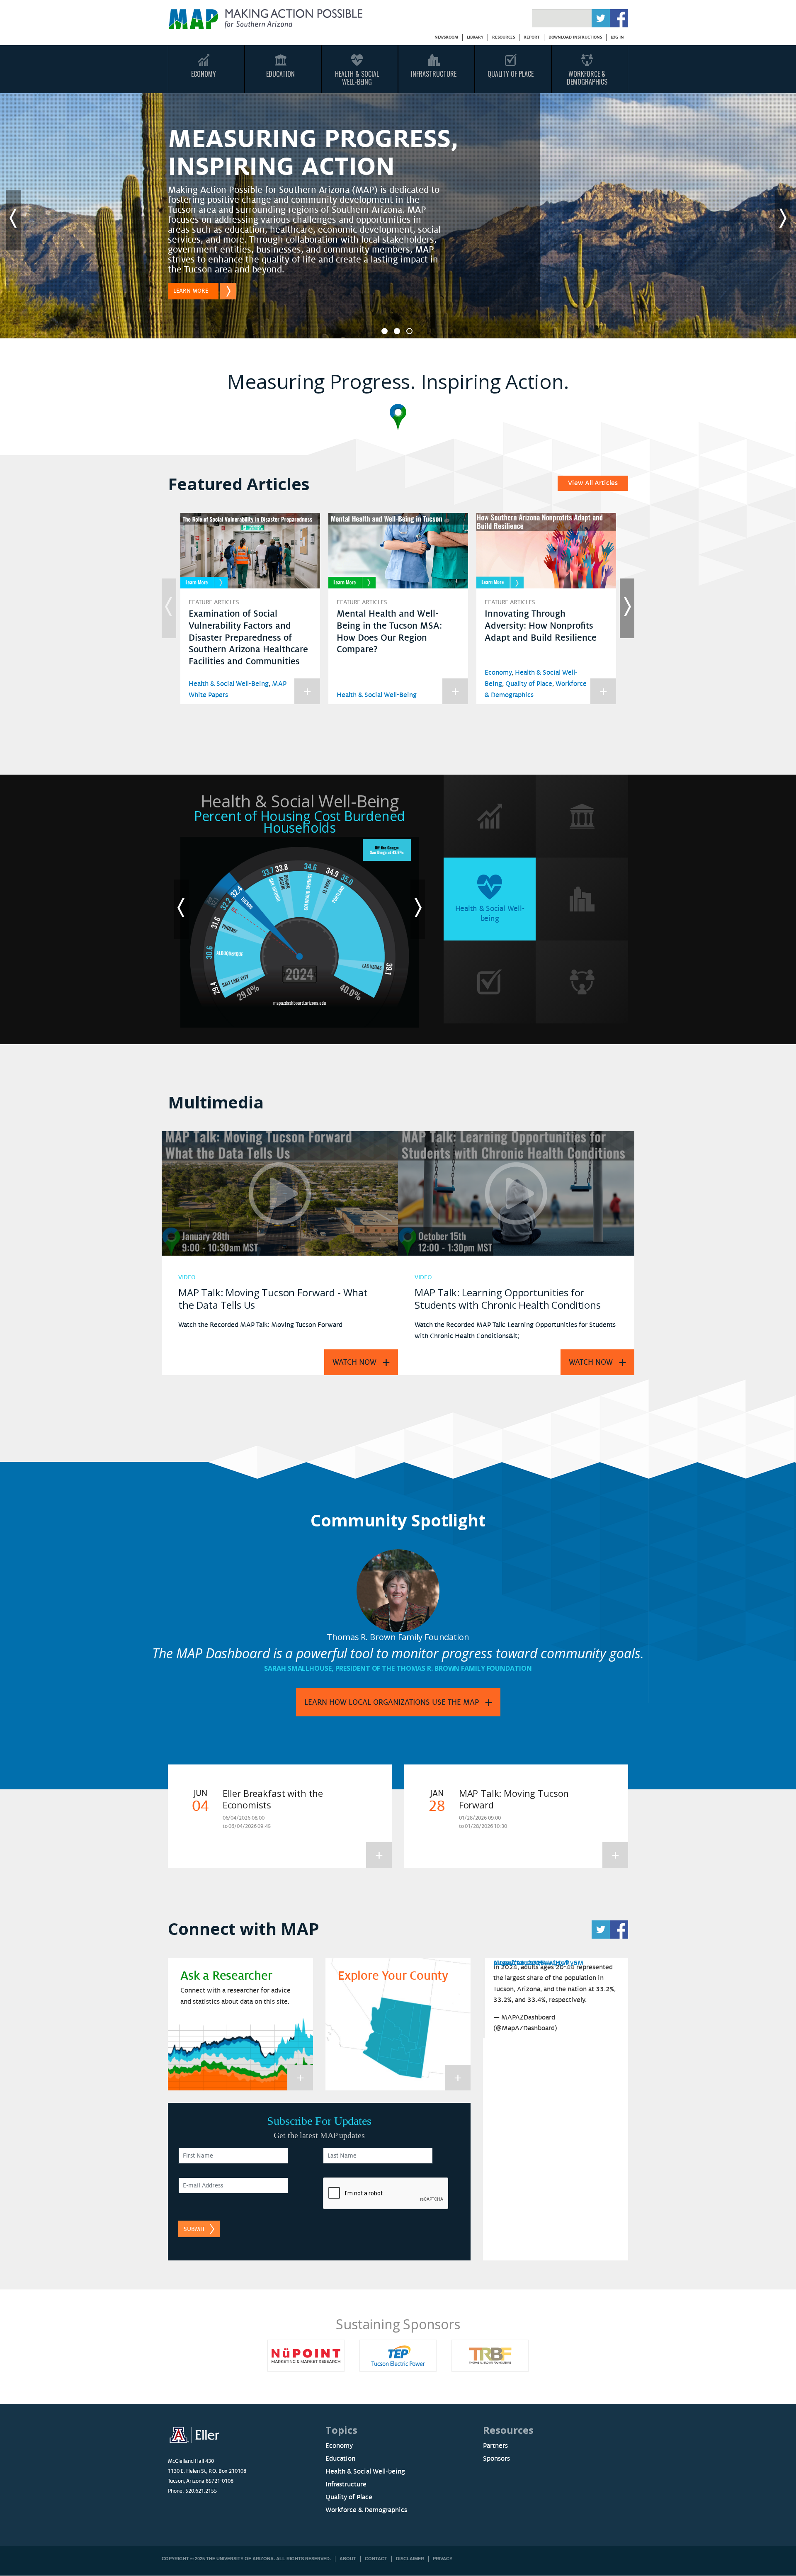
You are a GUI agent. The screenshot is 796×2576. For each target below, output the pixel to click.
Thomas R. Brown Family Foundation (398, 1637)
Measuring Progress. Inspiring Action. (398, 381)
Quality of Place (529, 684)
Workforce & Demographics (587, 78)
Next (783, 220)
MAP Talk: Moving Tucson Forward (514, 1799)
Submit (194, 2229)
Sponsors (496, 2459)
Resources (504, 37)
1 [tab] (385, 331)
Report (531, 37)
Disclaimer (410, 2559)
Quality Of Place (511, 74)
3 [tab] (409, 331)
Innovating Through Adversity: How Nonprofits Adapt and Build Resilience (541, 626)
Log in (617, 37)
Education (280, 74)
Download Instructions (575, 37)
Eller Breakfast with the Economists (273, 1799)
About (348, 2559)
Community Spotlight (398, 1520)
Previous (13, 220)
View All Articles (593, 483)
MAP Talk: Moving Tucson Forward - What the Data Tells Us (273, 1299)
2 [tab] (397, 331)
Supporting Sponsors (452, 2324)
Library (475, 37)
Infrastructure (434, 74)
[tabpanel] (398, 220)
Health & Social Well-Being (357, 78)
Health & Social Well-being (365, 2472)
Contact (376, 2559)
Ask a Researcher (226, 1976)
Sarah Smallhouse (298, 1668)
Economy (204, 74)
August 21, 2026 (519, 1963)
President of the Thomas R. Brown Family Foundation (434, 1668)
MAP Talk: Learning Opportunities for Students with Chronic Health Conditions (508, 1299)
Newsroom (446, 37)
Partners (495, 2446)
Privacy (443, 2559)
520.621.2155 (201, 2491)
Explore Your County (393, 1976)
